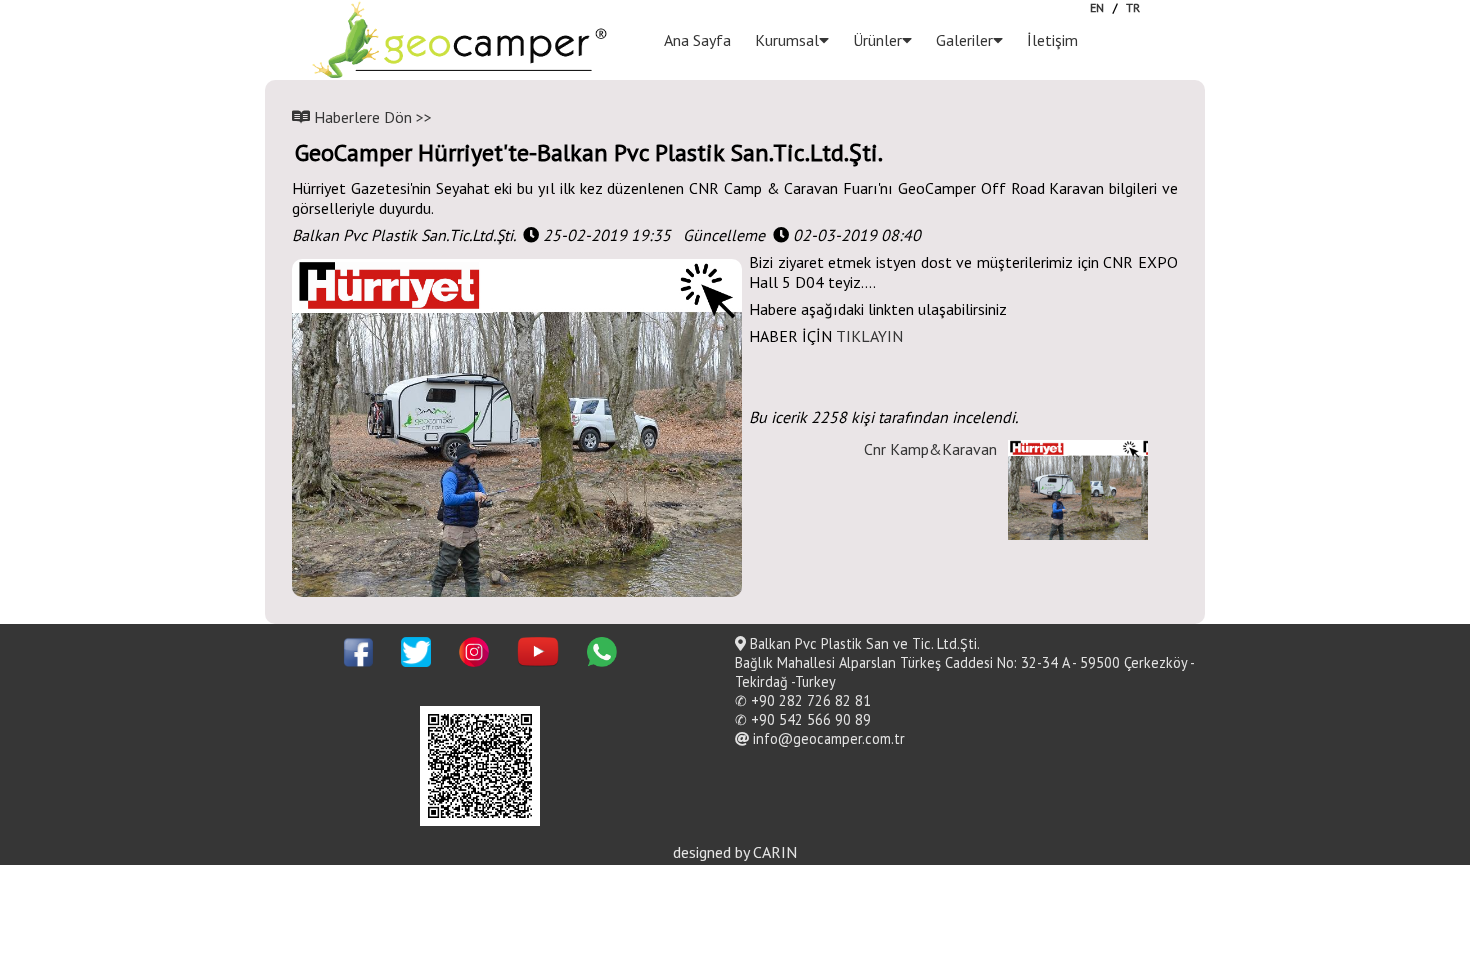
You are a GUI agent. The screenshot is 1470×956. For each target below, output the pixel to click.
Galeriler (964, 40)
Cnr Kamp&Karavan (930, 449)
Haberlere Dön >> (371, 117)
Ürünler (877, 40)
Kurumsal (787, 40)
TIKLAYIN (869, 336)
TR (1133, 7)
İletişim (1052, 40)
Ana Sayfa (697, 40)
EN (1097, 7)
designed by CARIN (735, 852)
